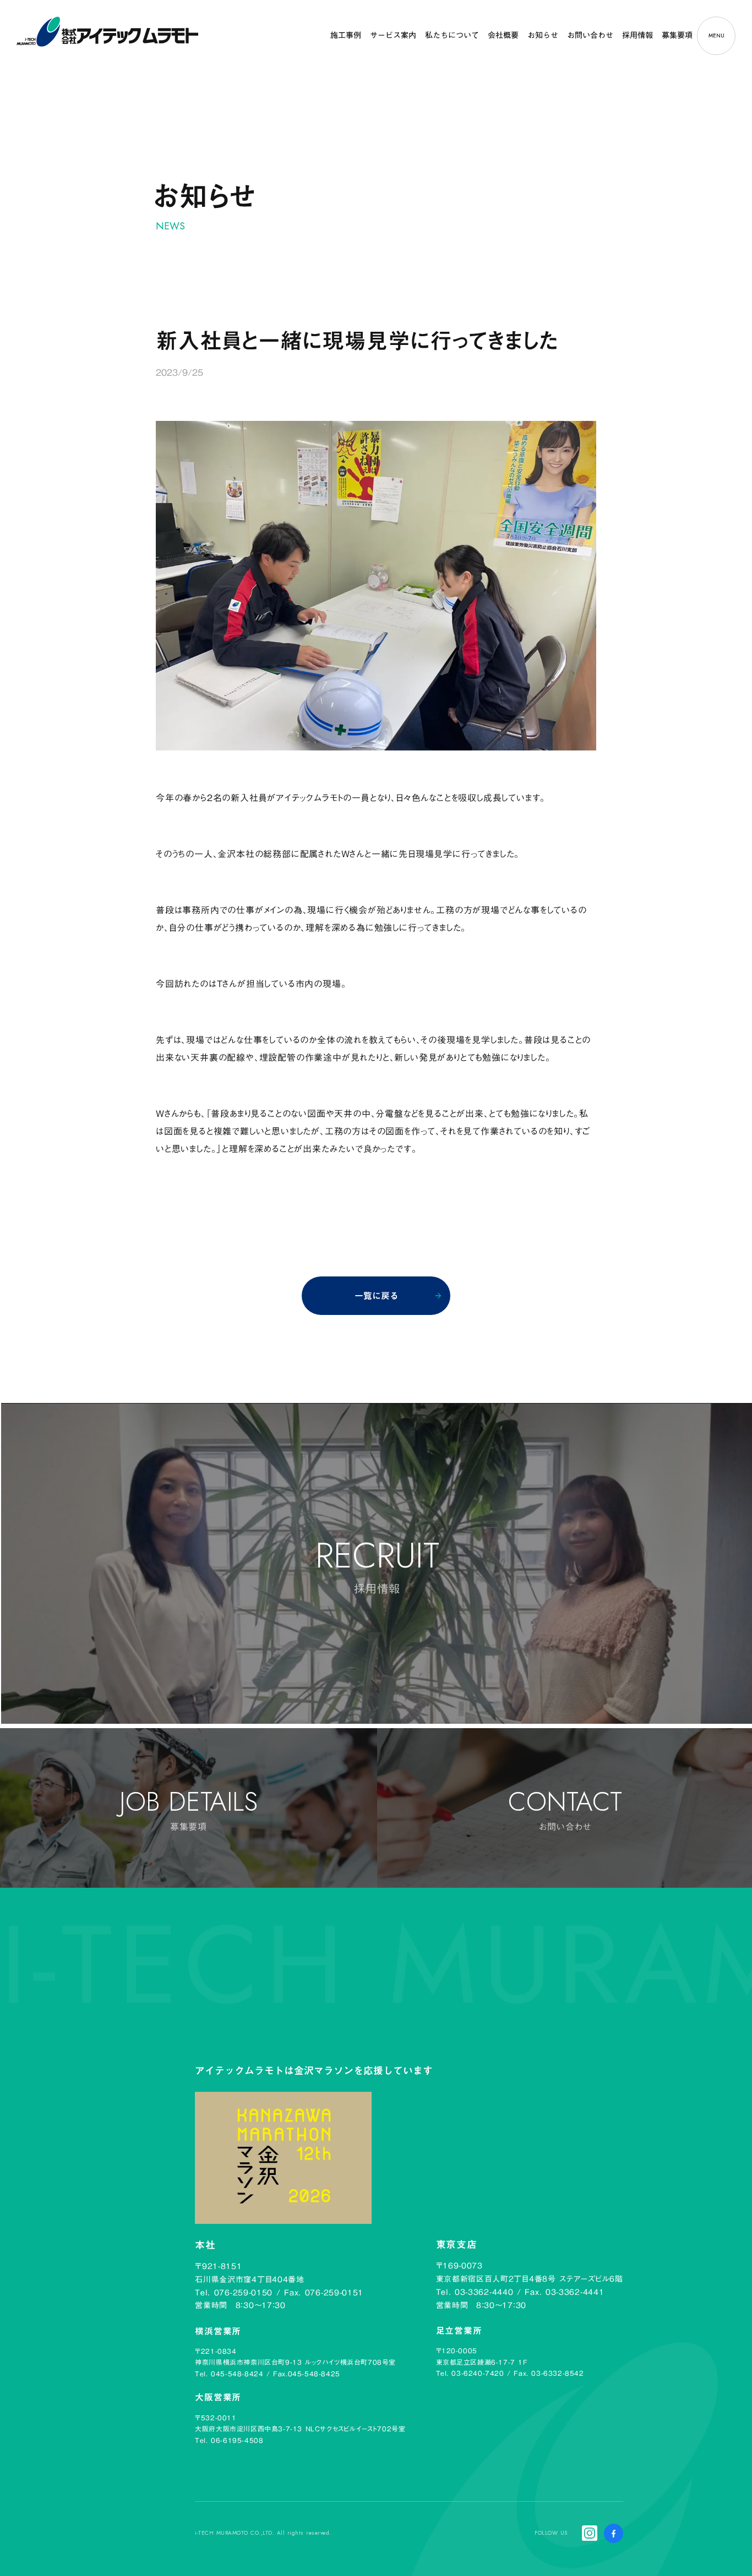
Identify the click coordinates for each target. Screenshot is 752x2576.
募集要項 (677, 35)
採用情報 (637, 35)
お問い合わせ (590, 35)
